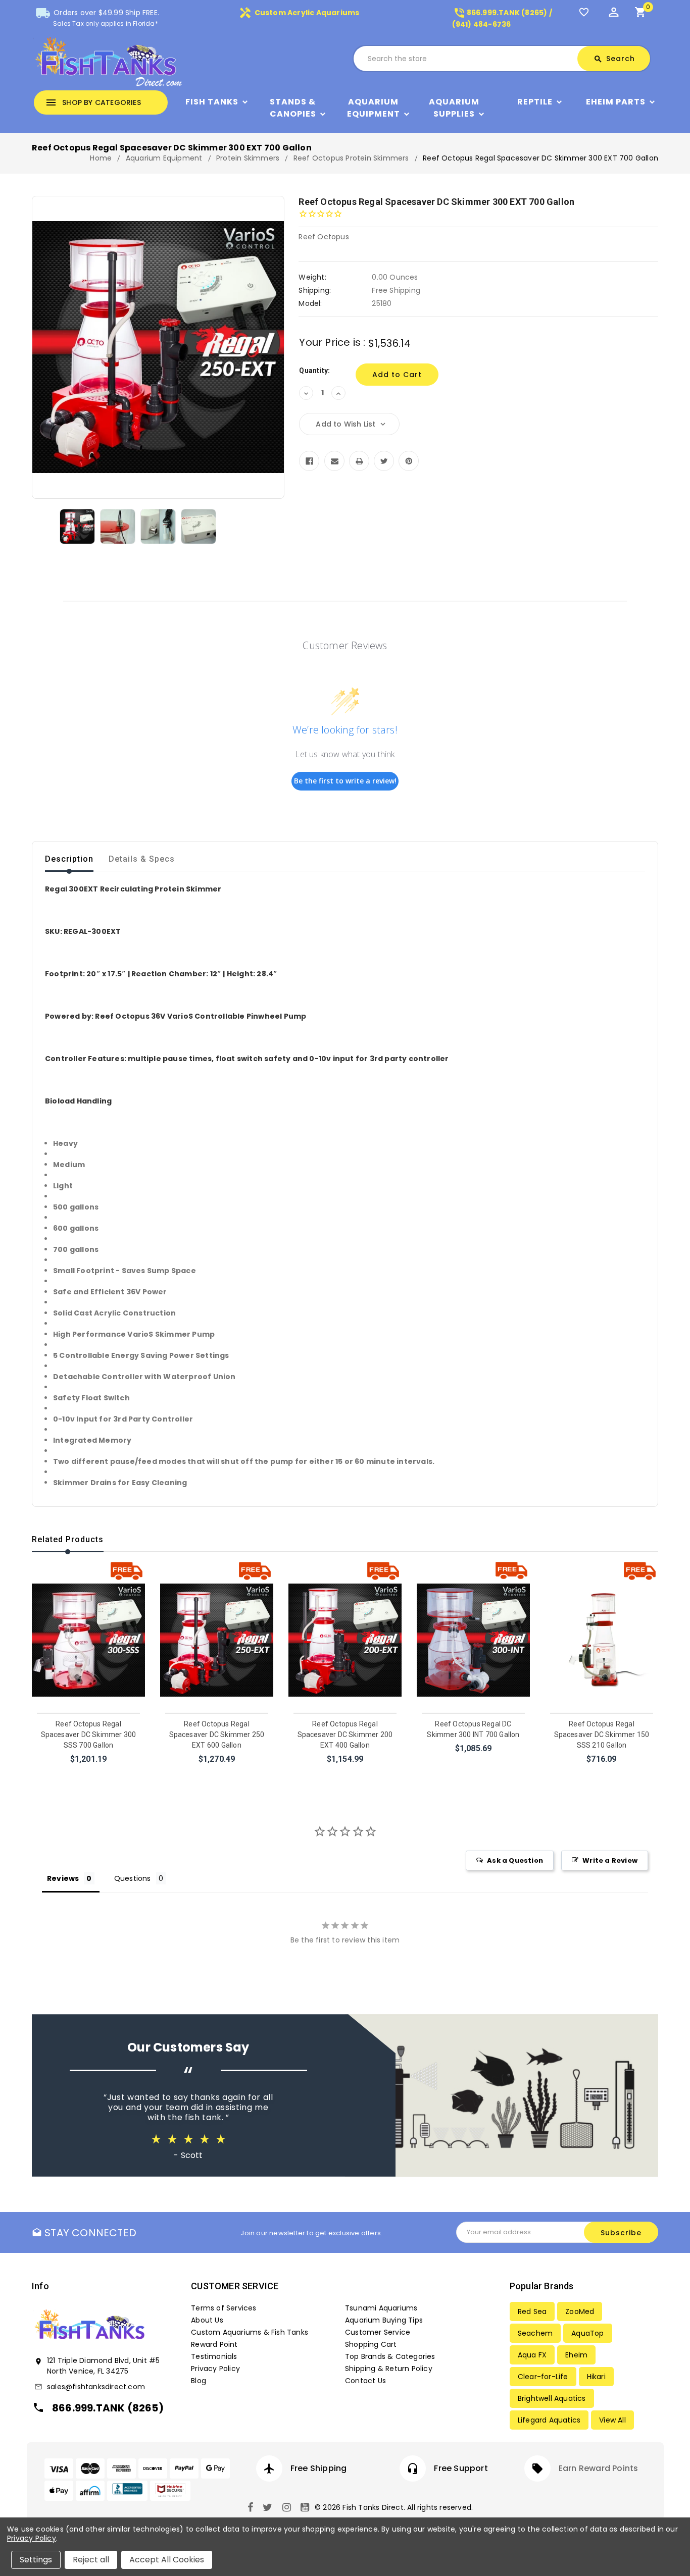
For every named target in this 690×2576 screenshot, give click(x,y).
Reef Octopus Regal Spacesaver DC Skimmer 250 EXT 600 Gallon (217, 1734)
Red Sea (532, 2311)
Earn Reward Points (599, 2468)
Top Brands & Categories (390, 2356)
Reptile (535, 102)
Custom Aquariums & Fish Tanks (250, 2332)
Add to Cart (89, 1772)
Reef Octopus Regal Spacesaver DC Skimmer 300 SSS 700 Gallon (89, 1734)
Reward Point (214, 2344)
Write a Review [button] (610, 1860)
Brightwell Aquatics (552, 2398)
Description (69, 859)
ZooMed (580, 2311)
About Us (207, 2320)
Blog (199, 2381)
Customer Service (378, 2332)
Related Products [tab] (68, 1539)
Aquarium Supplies (454, 108)
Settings (36, 2560)
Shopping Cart (371, 2344)
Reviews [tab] (63, 1878)
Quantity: (314, 371)
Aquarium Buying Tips (384, 2320)
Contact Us (365, 2381)
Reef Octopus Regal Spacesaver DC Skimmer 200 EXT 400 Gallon (345, 1734)
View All (612, 2420)
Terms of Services (224, 2308)
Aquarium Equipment (374, 108)
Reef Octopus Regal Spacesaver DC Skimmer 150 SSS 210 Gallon (602, 1734)
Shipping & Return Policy (389, 2369)
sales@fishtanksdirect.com (96, 2387)
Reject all (91, 2560)
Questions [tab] (133, 1878)
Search (614, 59)
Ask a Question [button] (515, 1860)
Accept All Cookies (167, 2560)
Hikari (596, 2377)
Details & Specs (142, 859)
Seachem (535, 2333)
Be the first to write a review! (345, 781)
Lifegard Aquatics (549, 2420)
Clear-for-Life (543, 2377)
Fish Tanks (212, 102)
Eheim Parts (616, 102)
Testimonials (214, 2356)
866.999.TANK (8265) (108, 2408)
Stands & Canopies (293, 108)
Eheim (576, 2355)
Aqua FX (532, 2355)
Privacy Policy (215, 2369)
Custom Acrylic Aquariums (299, 13)
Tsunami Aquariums (381, 2308)
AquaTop (587, 2333)
